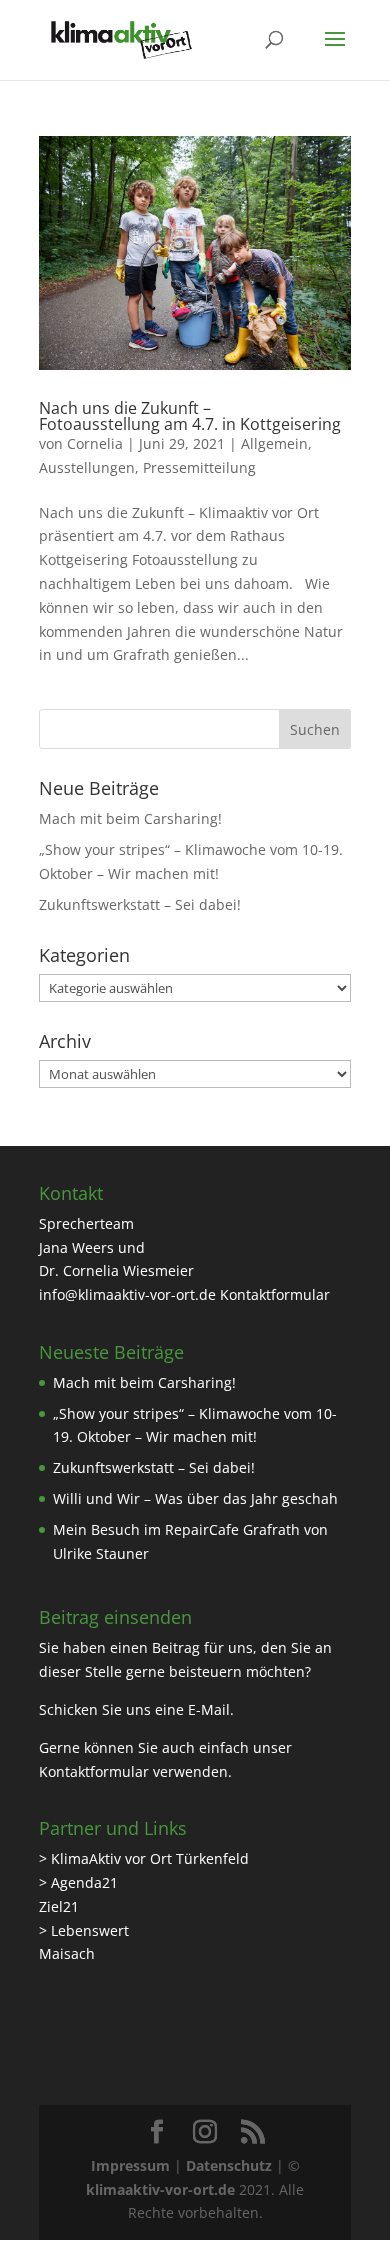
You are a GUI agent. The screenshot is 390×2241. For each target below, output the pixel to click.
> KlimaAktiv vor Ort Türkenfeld (144, 1858)
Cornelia (95, 443)
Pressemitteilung (199, 467)
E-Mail (209, 1709)
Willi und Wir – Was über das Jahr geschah (195, 1498)
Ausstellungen (87, 467)
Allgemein (274, 443)
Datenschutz (229, 2165)
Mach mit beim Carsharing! (130, 818)
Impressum (130, 2165)
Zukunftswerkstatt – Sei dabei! (140, 904)
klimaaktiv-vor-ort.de (160, 2189)
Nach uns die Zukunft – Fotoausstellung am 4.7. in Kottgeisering (190, 416)
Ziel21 (59, 1906)
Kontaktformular (275, 1294)
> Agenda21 (78, 1882)
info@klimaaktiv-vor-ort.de (127, 1294)
